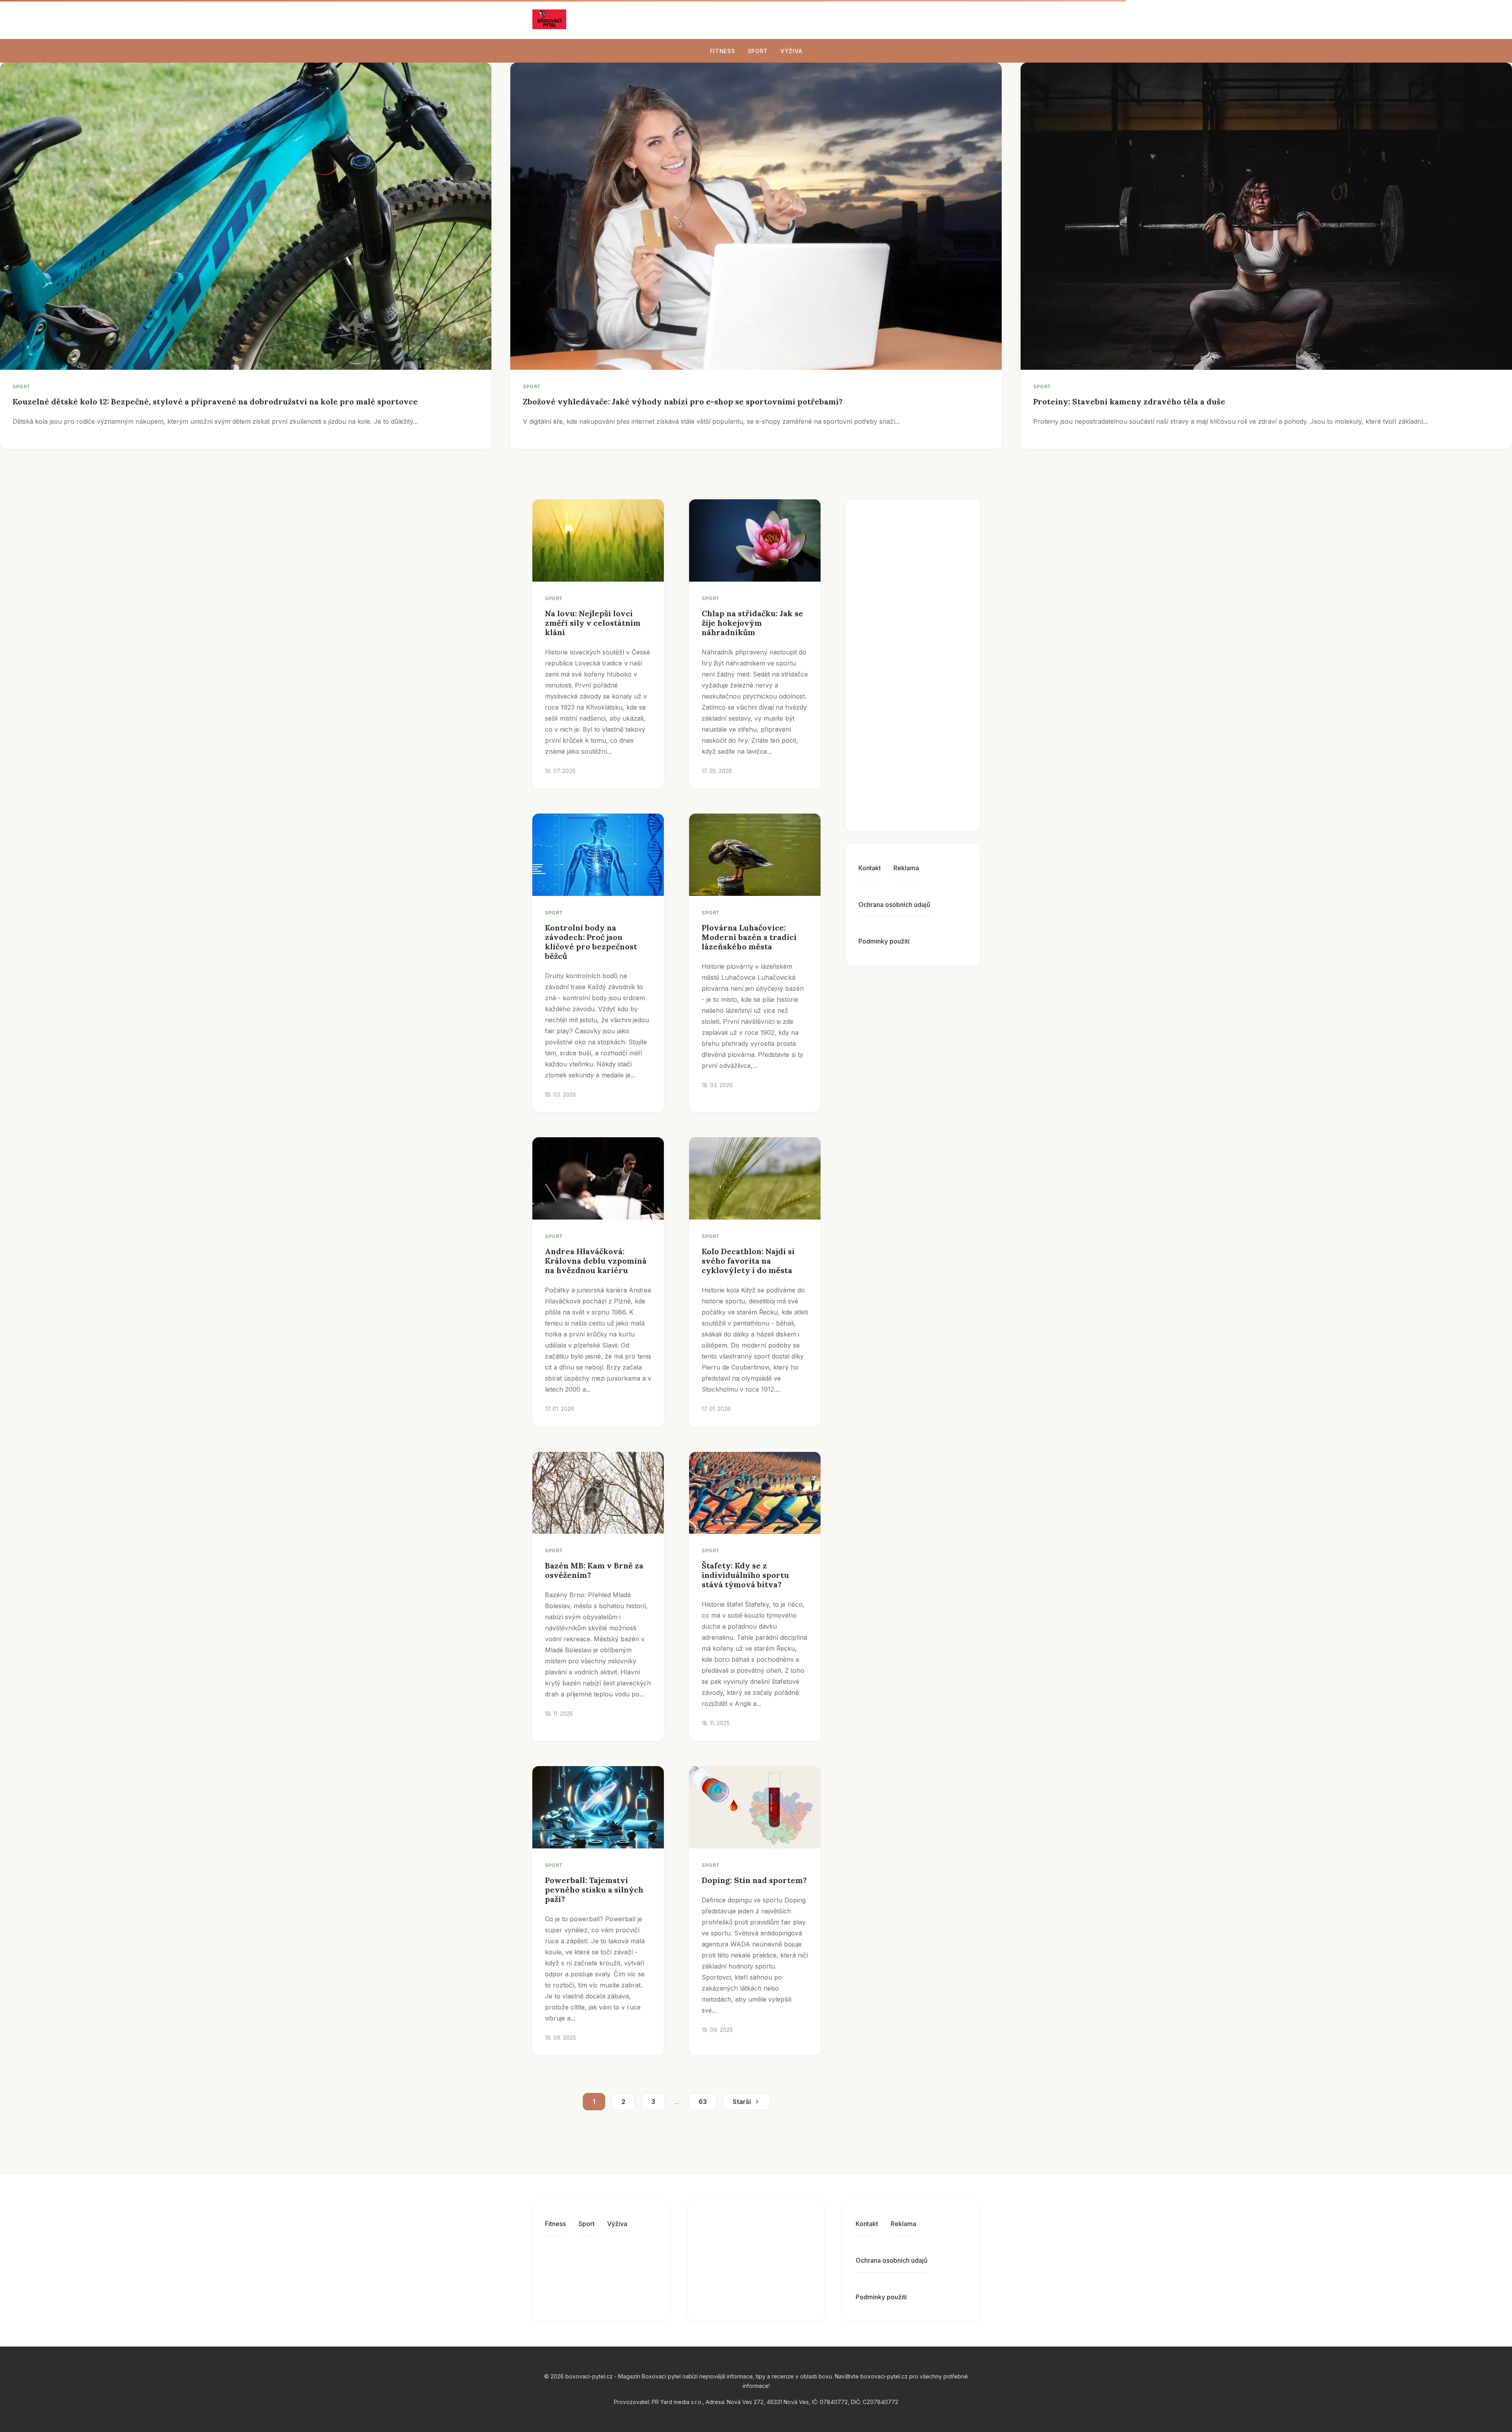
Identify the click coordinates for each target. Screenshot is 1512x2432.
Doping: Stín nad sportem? (754, 1880)
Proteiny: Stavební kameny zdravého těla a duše (1129, 401)
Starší (742, 2102)
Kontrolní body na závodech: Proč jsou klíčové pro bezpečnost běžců (591, 942)
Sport (758, 51)
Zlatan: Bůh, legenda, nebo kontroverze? (931, 601)
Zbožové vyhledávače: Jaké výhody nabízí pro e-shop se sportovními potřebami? (683, 401)
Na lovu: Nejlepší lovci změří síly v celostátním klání (593, 623)
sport (22, 386)
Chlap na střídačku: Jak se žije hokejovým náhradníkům (752, 623)
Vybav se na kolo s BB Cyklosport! (928, 729)
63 (703, 2102)
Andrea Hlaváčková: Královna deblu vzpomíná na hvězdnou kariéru (596, 1261)
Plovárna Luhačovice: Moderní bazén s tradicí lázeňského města (749, 937)
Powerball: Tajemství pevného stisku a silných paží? (594, 1890)
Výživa (791, 51)
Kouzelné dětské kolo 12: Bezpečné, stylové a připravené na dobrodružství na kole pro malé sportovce (215, 401)
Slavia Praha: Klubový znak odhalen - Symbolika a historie (931, 797)
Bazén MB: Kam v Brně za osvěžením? (594, 1570)
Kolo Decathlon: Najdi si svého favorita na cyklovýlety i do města (748, 1261)
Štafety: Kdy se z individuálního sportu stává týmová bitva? (745, 1575)
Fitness (723, 51)
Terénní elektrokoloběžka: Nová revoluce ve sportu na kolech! (938, 545)
